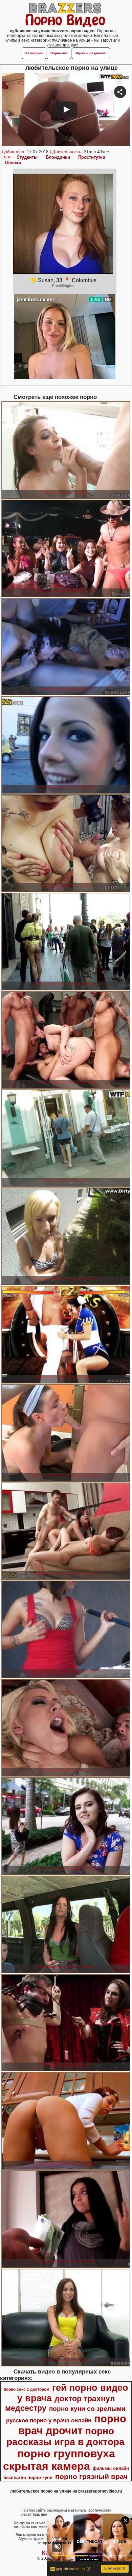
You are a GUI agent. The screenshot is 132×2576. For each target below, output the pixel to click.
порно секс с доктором (27, 2389)
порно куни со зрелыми (87, 2409)
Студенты (27, 157)
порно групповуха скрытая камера (59, 2460)
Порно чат (59, 53)
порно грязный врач (91, 2477)
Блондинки (58, 157)
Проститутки (92, 157)
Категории (34, 53)
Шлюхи (13, 163)
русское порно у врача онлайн (49, 2420)
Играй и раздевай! (91, 53)
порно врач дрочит (72, 2425)
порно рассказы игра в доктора (65, 2436)
